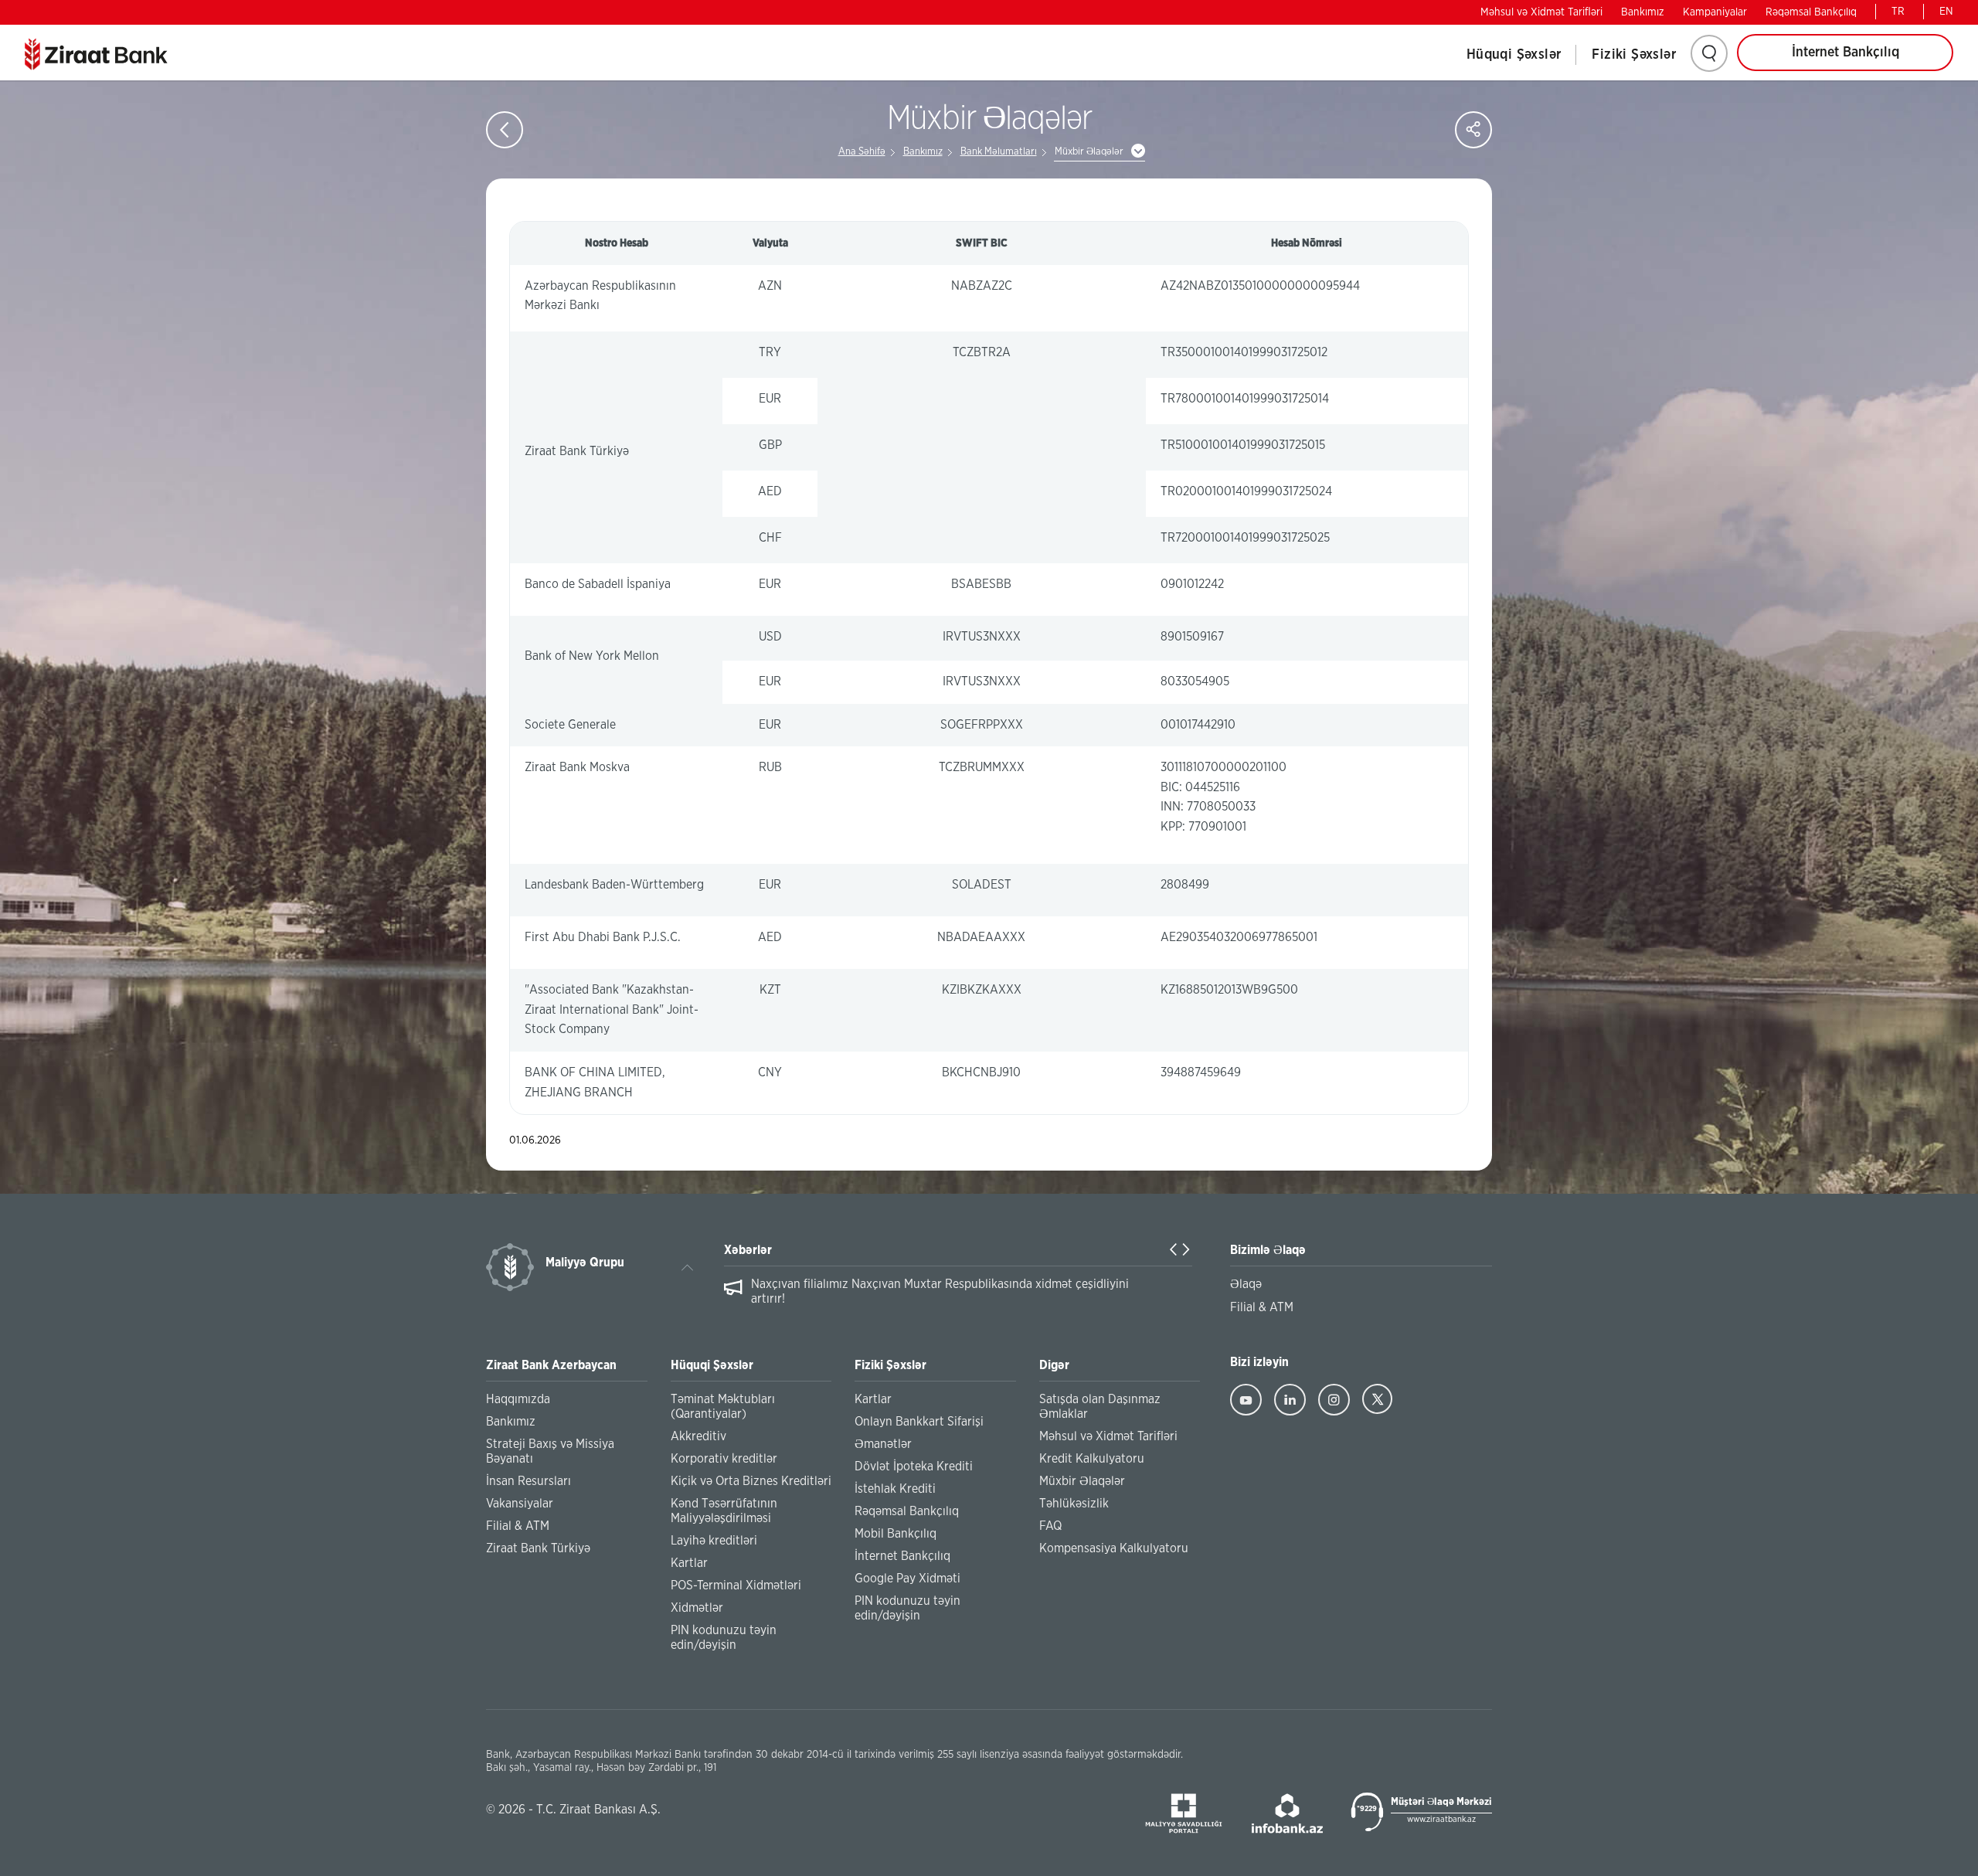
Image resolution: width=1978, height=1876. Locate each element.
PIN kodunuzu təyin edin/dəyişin (724, 1638)
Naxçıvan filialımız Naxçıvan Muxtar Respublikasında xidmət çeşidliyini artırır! (940, 1291)
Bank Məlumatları (999, 152)
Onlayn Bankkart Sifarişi (919, 1422)
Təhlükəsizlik (1074, 1504)
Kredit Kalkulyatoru (1092, 1459)
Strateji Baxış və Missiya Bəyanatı (550, 1451)
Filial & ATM (518, 1526)
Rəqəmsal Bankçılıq (1811, 12)
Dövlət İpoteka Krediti (914, 1466)
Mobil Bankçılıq (896, 1534)
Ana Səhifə (862, 152)
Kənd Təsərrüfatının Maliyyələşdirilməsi (724, 1511)
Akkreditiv (698, 1436)
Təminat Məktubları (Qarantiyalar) (723, 1407)
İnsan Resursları (528, 1481)
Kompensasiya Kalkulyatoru (1114, 1548)
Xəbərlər (748, 1250)
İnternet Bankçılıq (1845, 53)
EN (1946, 12)
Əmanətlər (883, 1444)
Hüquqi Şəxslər (1514, 55)
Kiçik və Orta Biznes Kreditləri (751, 1481)
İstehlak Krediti (895, 1489)
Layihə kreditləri (714, 1541)
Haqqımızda (518, 1399)
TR (1898, 12)
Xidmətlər (697, 1608)
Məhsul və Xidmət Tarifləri (1541, 12)
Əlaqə (1246, 1284)
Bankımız (1643, 12)
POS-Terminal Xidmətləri (736, 1585)
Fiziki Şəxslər (1634, 55)
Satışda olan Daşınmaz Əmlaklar (1100, 1407)
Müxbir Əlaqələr (1082, 1481)
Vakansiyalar (520, 1504)
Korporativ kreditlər (724, 1459)
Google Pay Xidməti (907, 1579)
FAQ (1050, 1526)
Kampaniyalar (1715, 12)
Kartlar (689, 1563)
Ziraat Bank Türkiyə (538, 1548)
